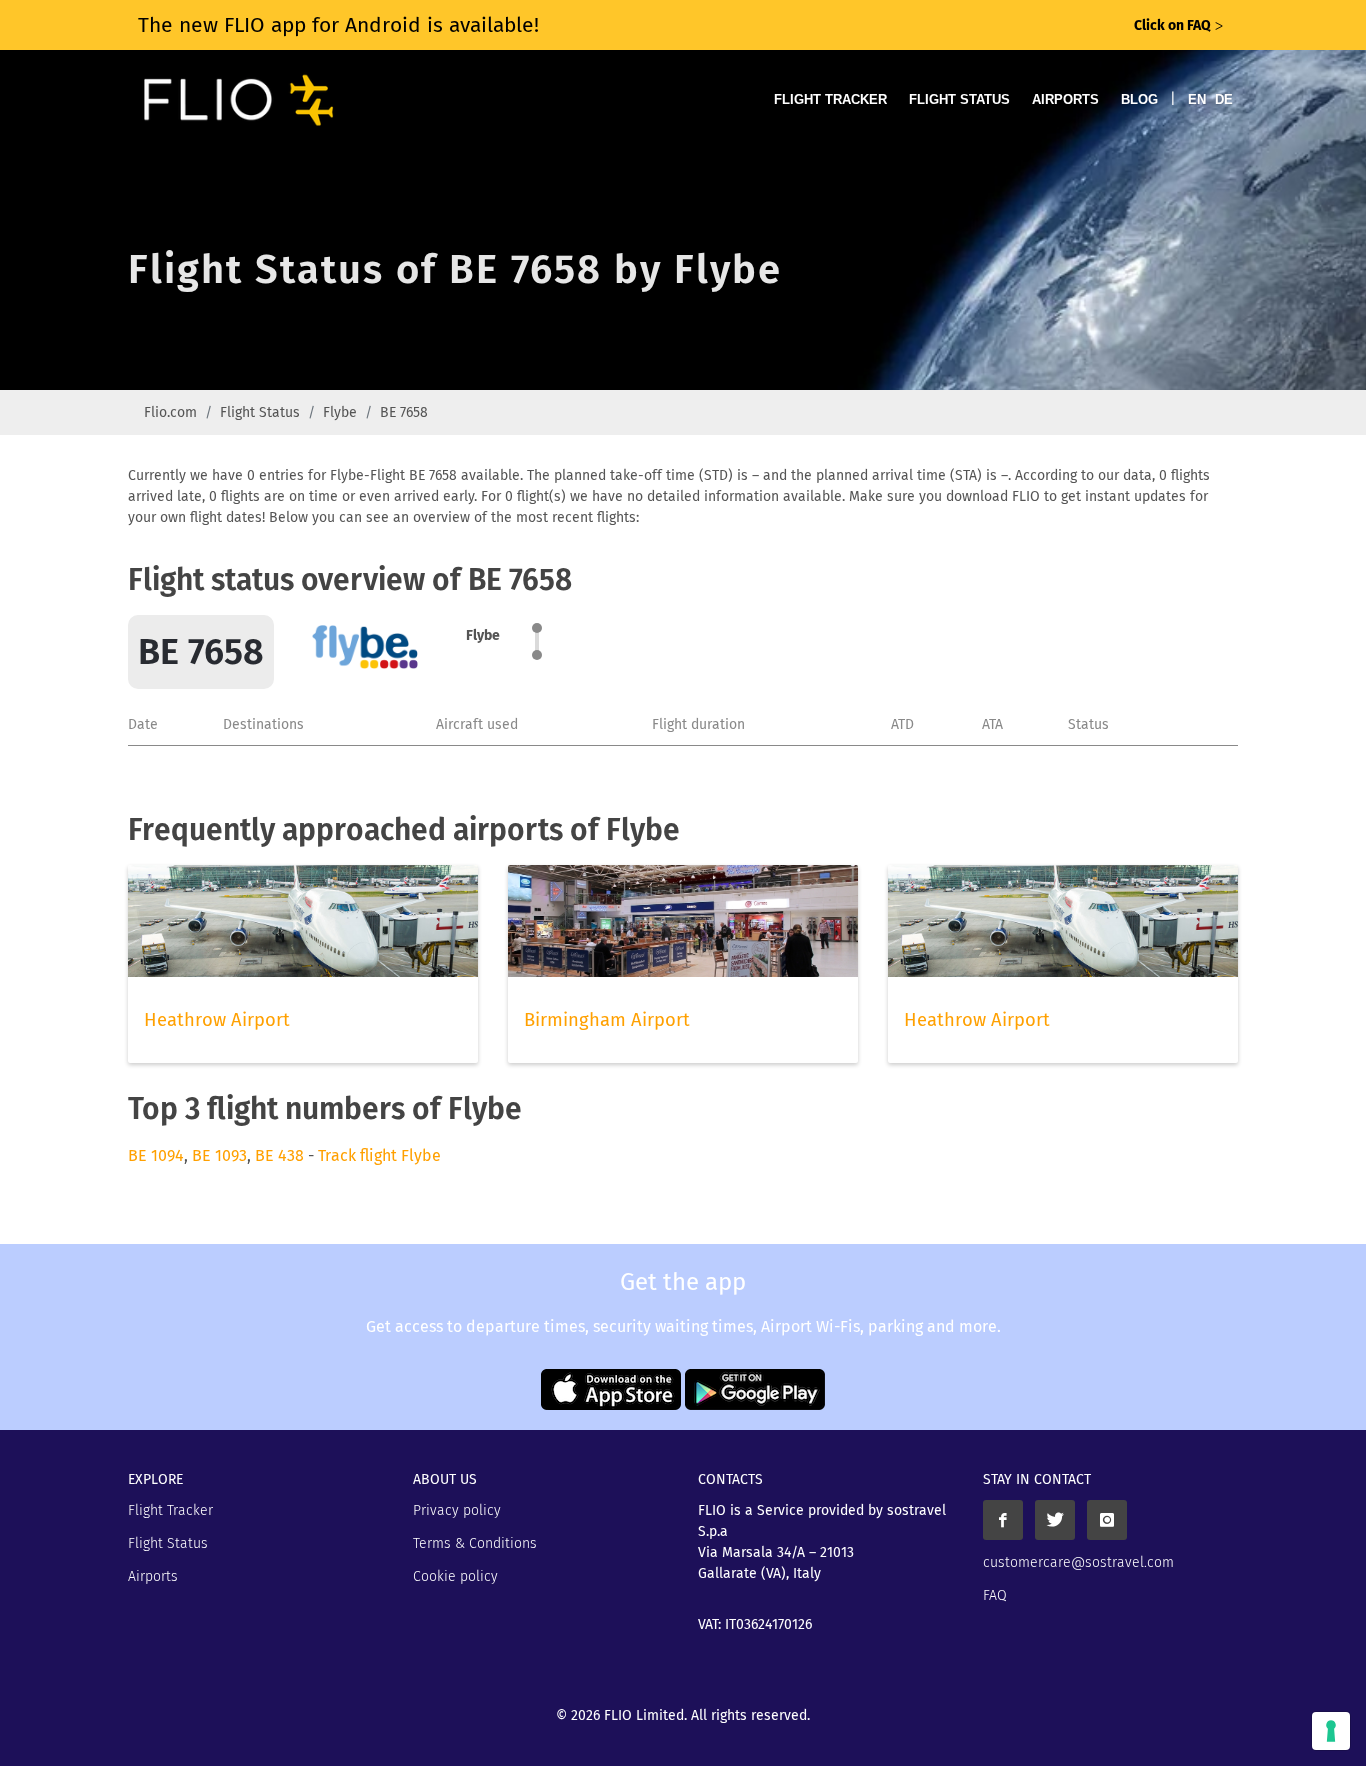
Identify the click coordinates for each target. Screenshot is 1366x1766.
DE (1224, 99)
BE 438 (279, 1155)
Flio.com (170, 412)
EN (1197, 99)
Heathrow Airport (217, 1020)
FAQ (995, 1595)
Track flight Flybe (379, 1155)
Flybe (340, 412)
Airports (1065, 99)
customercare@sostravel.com (1078, 1562)
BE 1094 (156, 1155)
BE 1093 (219, 1155)
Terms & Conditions (475, 1543)
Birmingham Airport (607, 1020)
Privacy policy (457, 1510)
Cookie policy (455, 1576)
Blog (1139, 99)
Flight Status (959, 99)
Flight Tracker (830, 99)
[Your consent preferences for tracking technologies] (1331, 1731)
